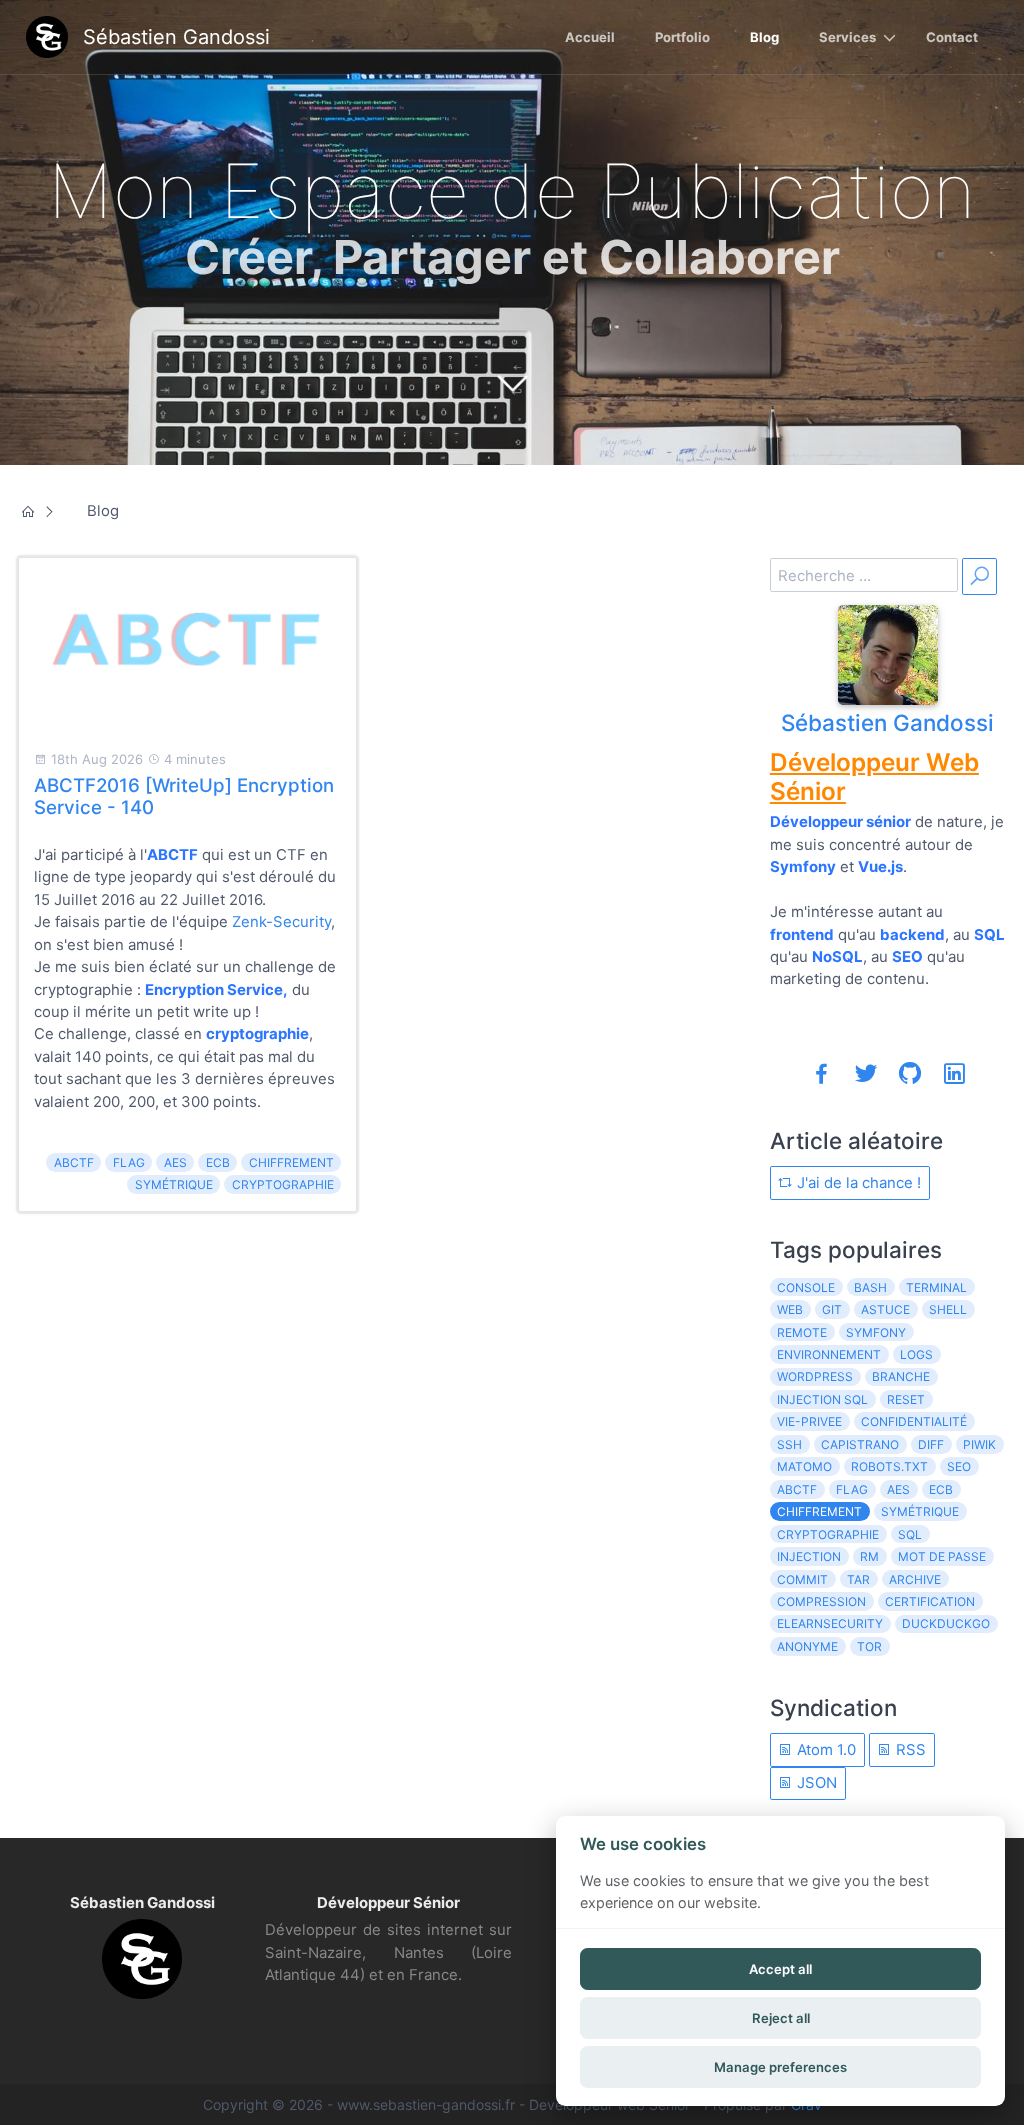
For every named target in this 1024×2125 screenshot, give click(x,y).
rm (869, 1556)
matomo (804, 1466)
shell (948, 1309)
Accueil (590, 37)
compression (821, 1601)
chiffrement (291, 1162)
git (832, 1309)
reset (906, 1399)
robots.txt (889, 1466)
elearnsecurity (830, 1623)
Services (847, 37)
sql (910, 1534)
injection (809, 1556)
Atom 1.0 (824, 1749)
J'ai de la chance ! (857, 1182)
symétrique (174, 1184)
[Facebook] (822, 1074)
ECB (218, 1162)
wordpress (815, 1376)
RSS (909, 1749)
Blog (764, 37)
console (806, 1287)
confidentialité (914, 1421)
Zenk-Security (281, 921)
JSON (815, 1782)
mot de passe (942, 1556)
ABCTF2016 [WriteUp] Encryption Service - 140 (184, 796)
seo (959, 1466)
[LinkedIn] (954, 1074)
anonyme (807, 1646)
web (790, 1309)
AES (175, 1162)
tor (869, 1646)
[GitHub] (910, 1074)
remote (802, 1332)
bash (870, 1287)
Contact (952, 37)
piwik (979, 1444)
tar (858, 1579)
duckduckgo (946, 1623)
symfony (876, 1332)
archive (915, 1579)
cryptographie (283, 1184)
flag (129, 1162)
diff (931, 1444)
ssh (789, 1444)
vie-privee (809, 1421)
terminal (936, 1287)
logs (916, 1354)
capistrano (860, 1444)
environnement (829, 1354)
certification (930, 1601)
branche (901, 1376)
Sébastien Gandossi (887, 722)
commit (802, 1579)
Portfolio (682, 37)
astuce (885, 1309)
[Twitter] (866, 1074)
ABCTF (74, 1162)
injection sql (822, 1399)
